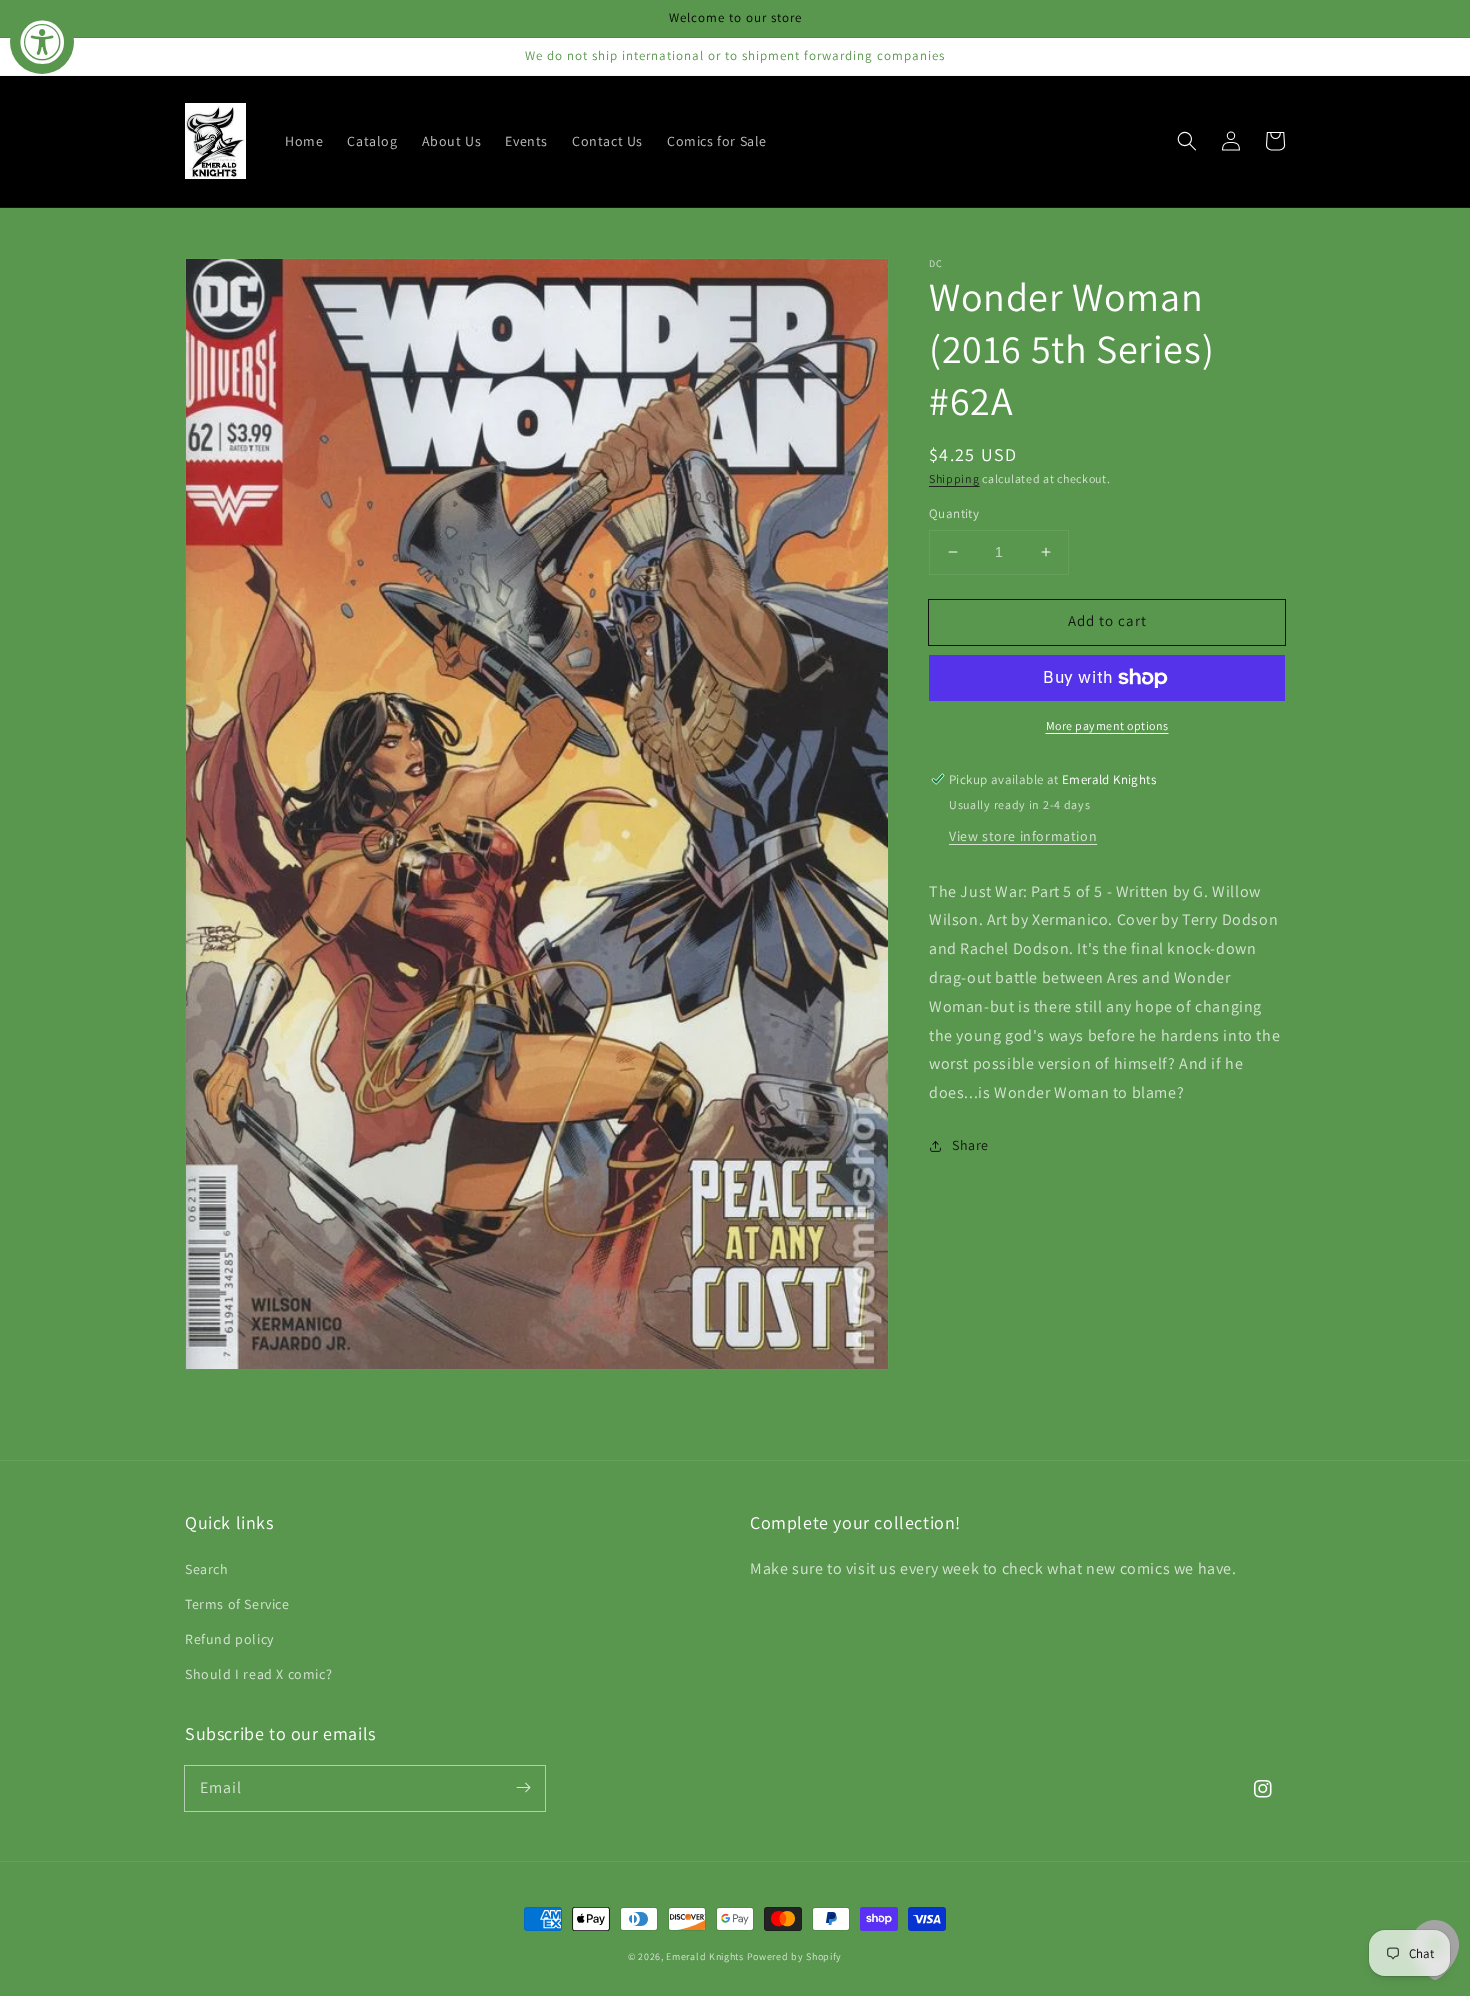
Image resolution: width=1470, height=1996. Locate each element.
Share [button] (970, 1145)
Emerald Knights (705, 1956)
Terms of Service (237, 1604)
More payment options (1107, 725)
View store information (1023, 836)
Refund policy (229, 1639)
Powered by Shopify (795, 1956)
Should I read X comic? (258, 1674)
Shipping (954, 478)
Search (207, 1569)
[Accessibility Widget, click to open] (42, 42)
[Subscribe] (523, 1788)
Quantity (954, 513)
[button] (1187, 141)
